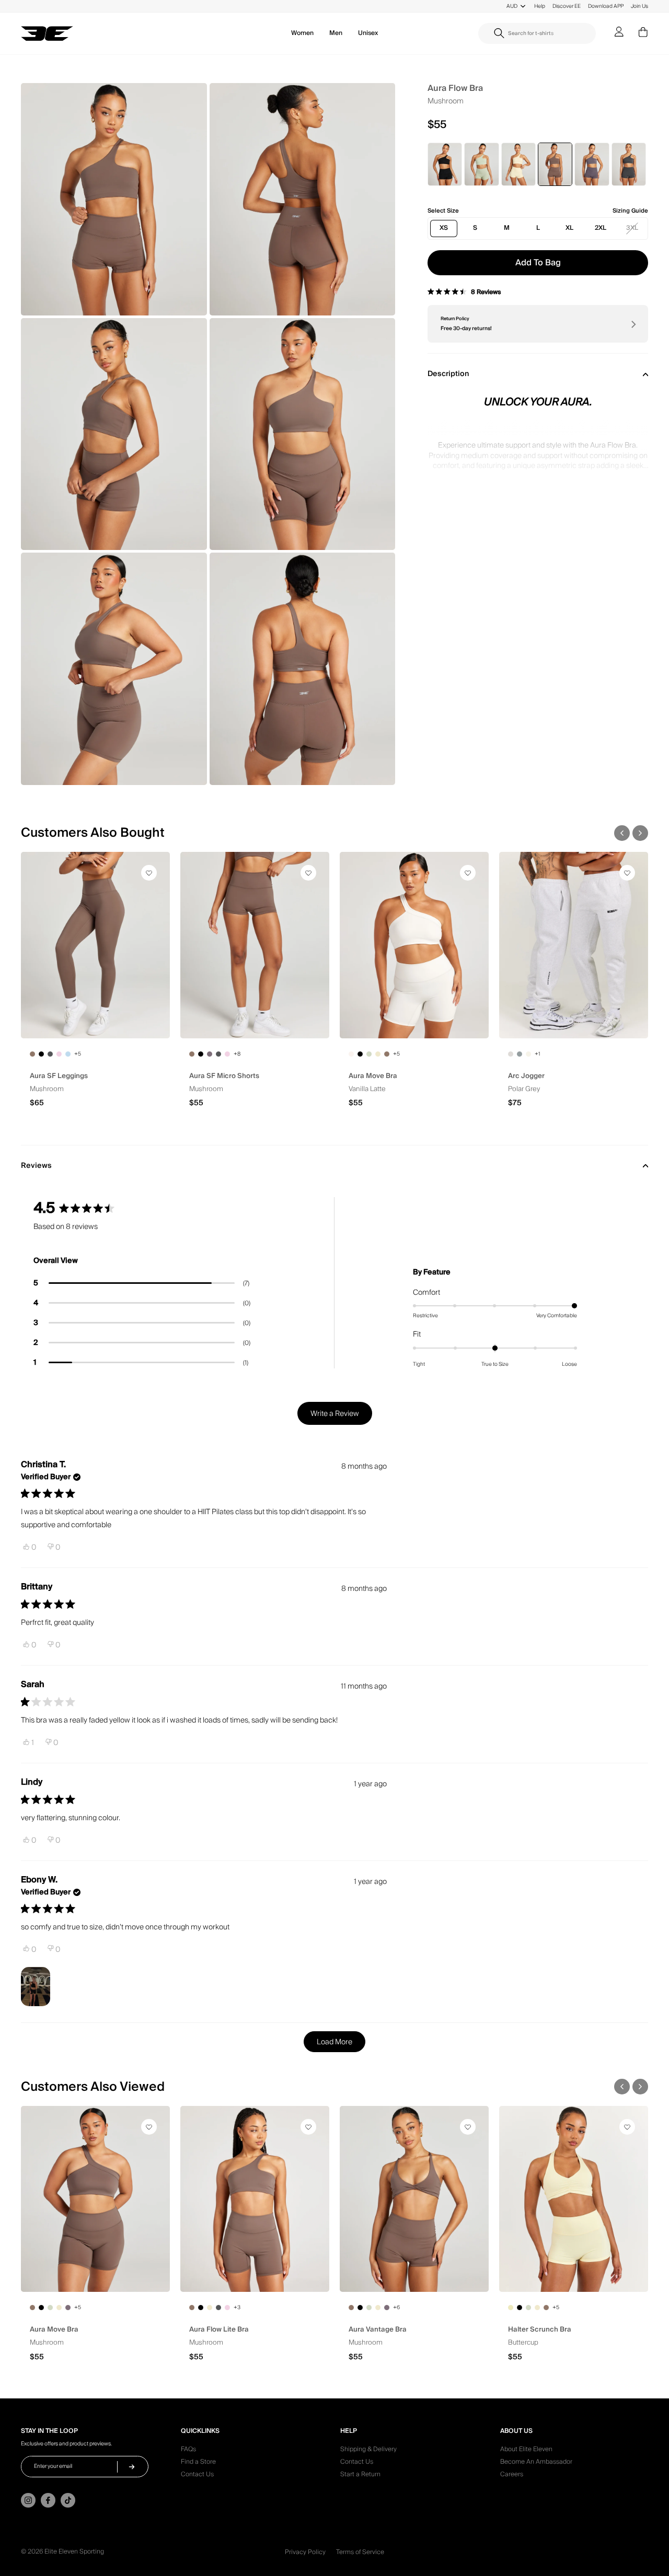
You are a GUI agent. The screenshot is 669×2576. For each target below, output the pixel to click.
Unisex (368, 33)
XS (444, 228)
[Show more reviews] (334, 2042)
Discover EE (567, 6)
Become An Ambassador (536, 2463)
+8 (237, 1054)
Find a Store (198, 2463)
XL (569, 228)
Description (448, 374)
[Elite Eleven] (47, 34)
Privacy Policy (305, 2552)
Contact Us (197, 2476)
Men (336, 33)
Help (540, 6)
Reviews (36, 1166)
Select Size (443, 211)
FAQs (188, 2451)
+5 (78, 1054)
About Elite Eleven (526, 2451)
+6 (396, 2308)
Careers (512, 2476)
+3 (237, 2308)
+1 (537, 1054)
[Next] (632, 324)
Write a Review (341, 1416)
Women (302, 33)
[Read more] (538, 455)
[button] (622, 833)
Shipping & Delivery (368, 2451)
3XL (632, 228)
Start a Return (360, 2476)
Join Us (639, 6)
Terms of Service (360, 2552)
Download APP (606, 6)
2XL (601, 228)
